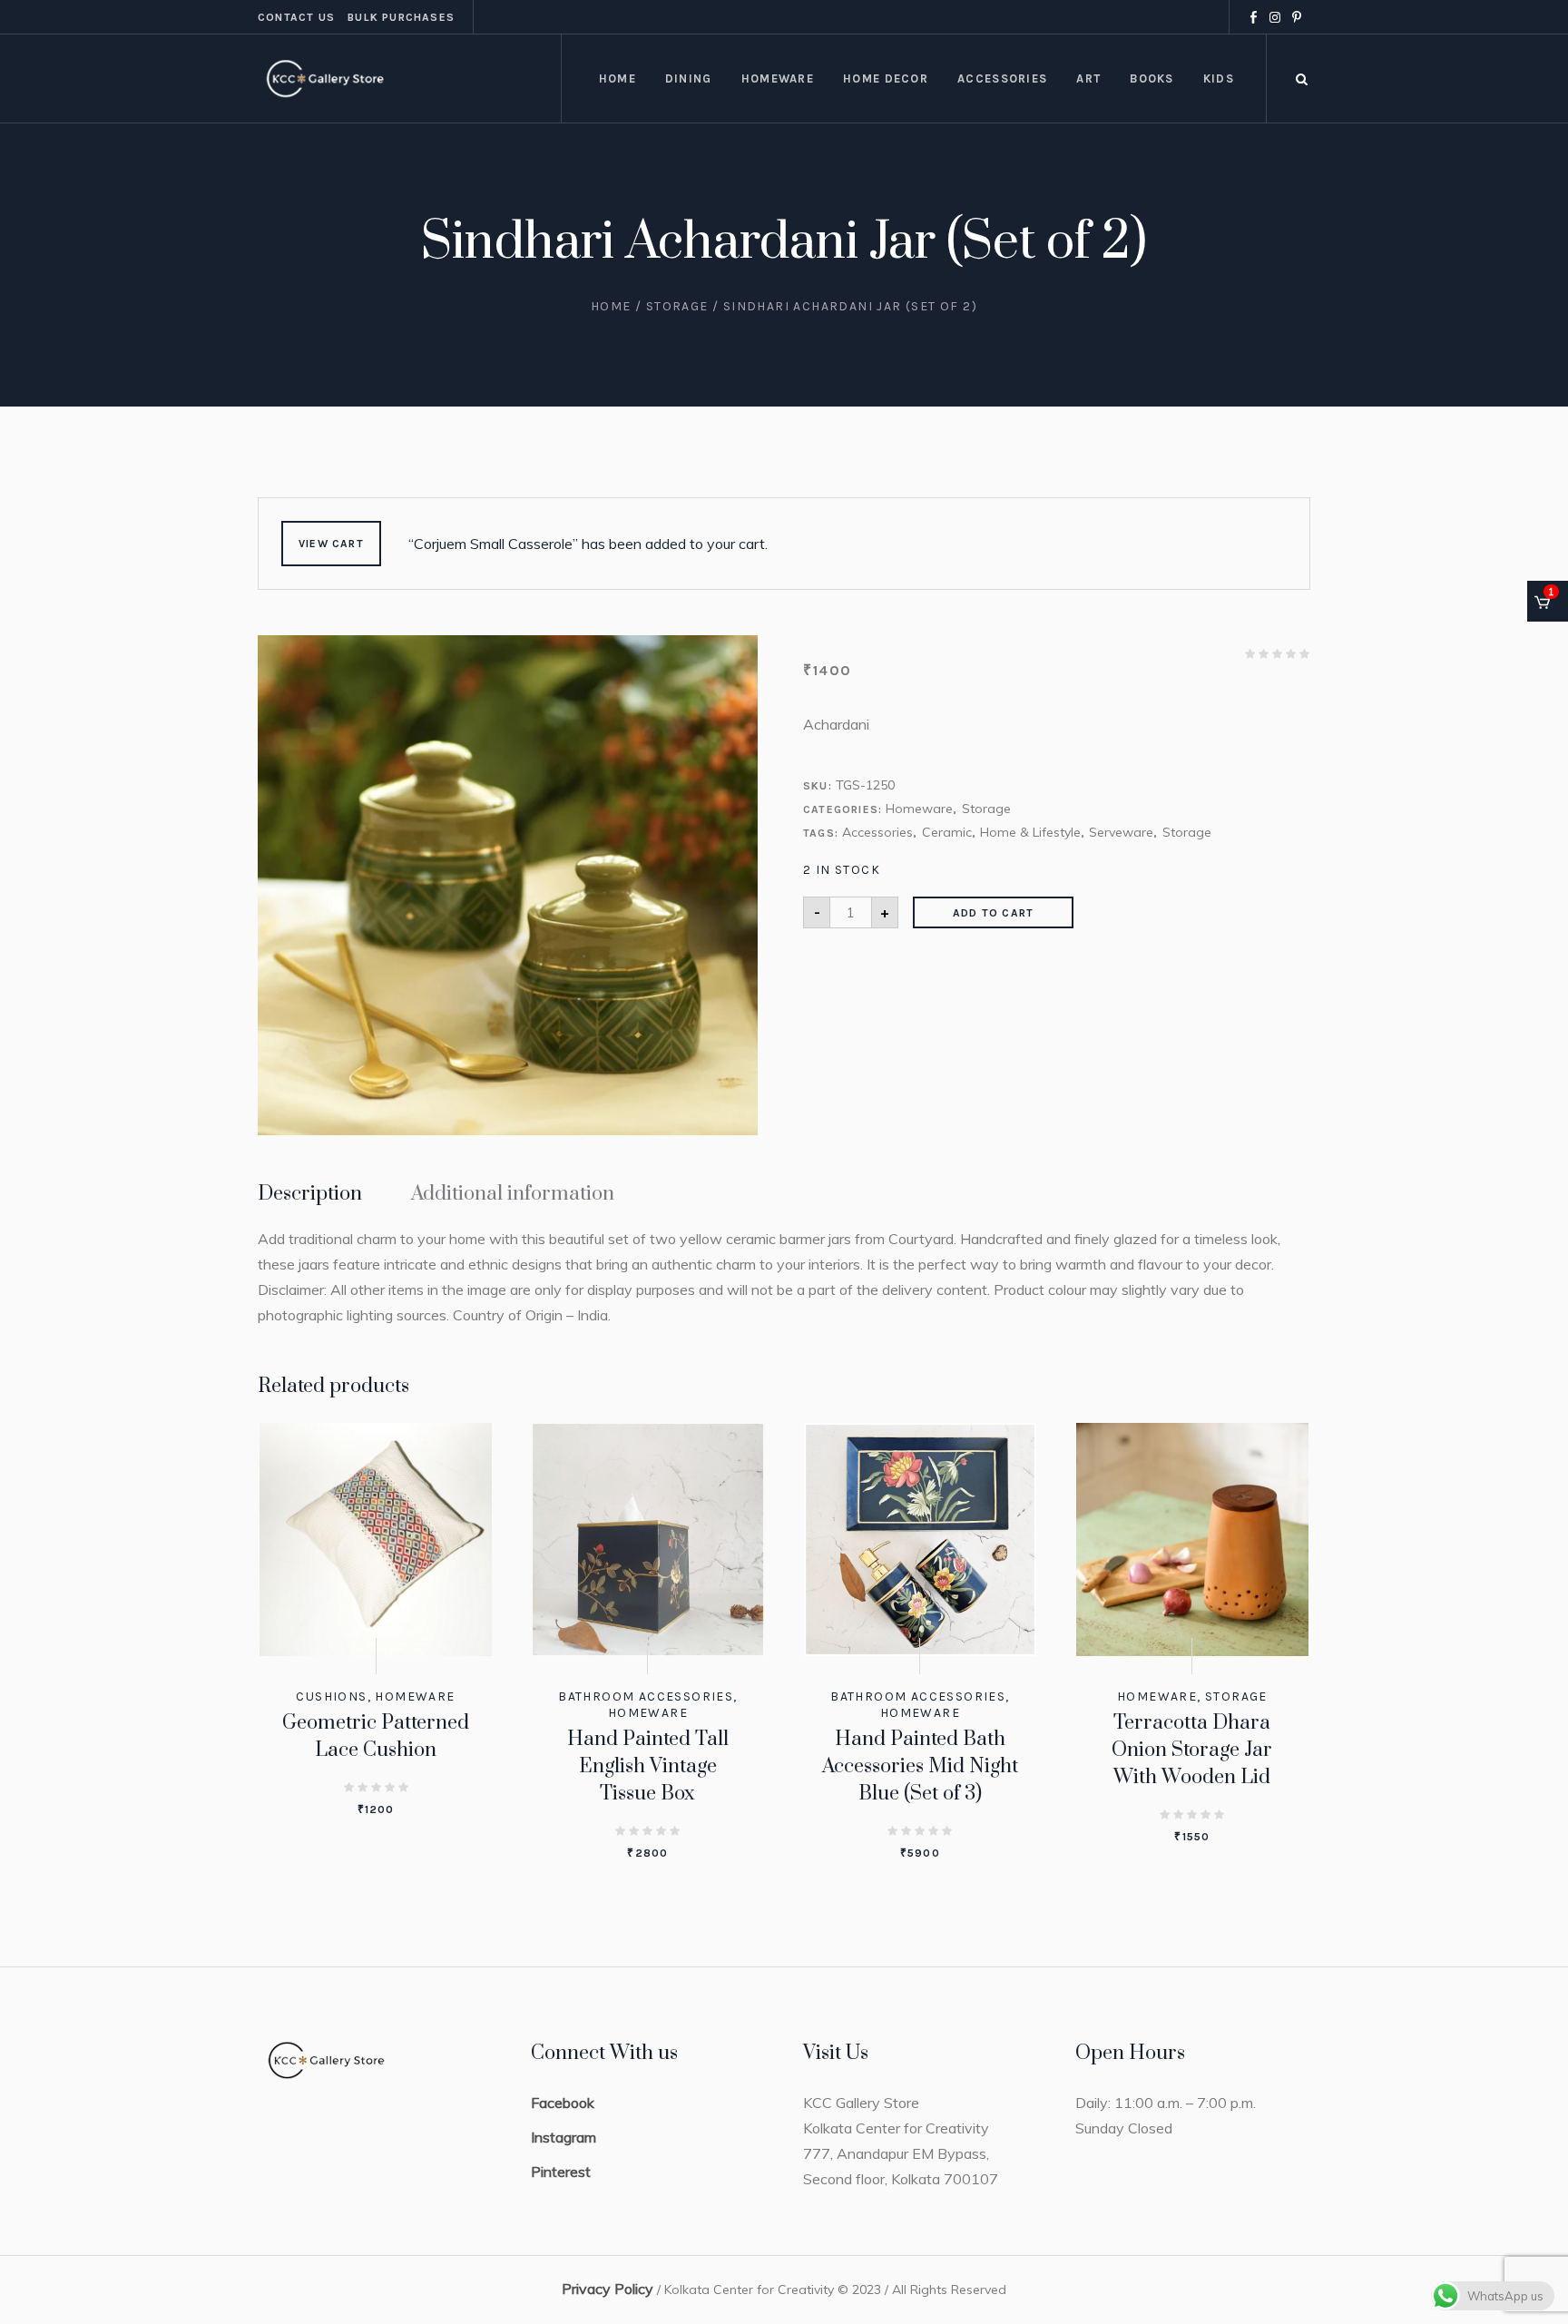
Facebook (563, 2103)
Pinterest (561, 2172)
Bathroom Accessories (646, 1696)
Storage (677, 306)
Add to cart (993, 913)
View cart (331, 544)
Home (611, 306)
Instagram (563, 2137)
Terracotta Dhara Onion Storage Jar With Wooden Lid (1192, 1750)
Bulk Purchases (401, 17)
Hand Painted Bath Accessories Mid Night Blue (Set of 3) (920, 1766)
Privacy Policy (608, 2289)
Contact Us (296, 17)
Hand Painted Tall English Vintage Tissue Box (648, 1766)
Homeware (919, 809)
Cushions (331, 1696)
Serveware (1121, 832)
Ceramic (947, 832)
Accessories (877, 832)
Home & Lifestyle (1030, 832)
